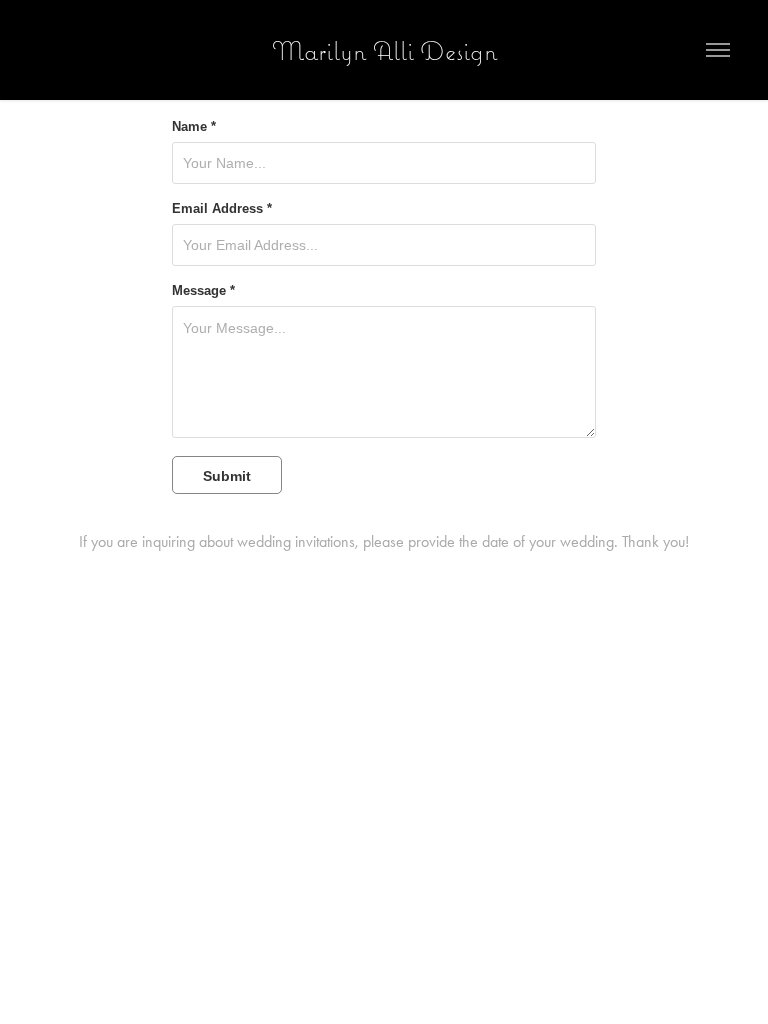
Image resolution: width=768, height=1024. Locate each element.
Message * (203, 291)
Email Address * (222, 209)
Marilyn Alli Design (384, 50)
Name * (194, 127)
